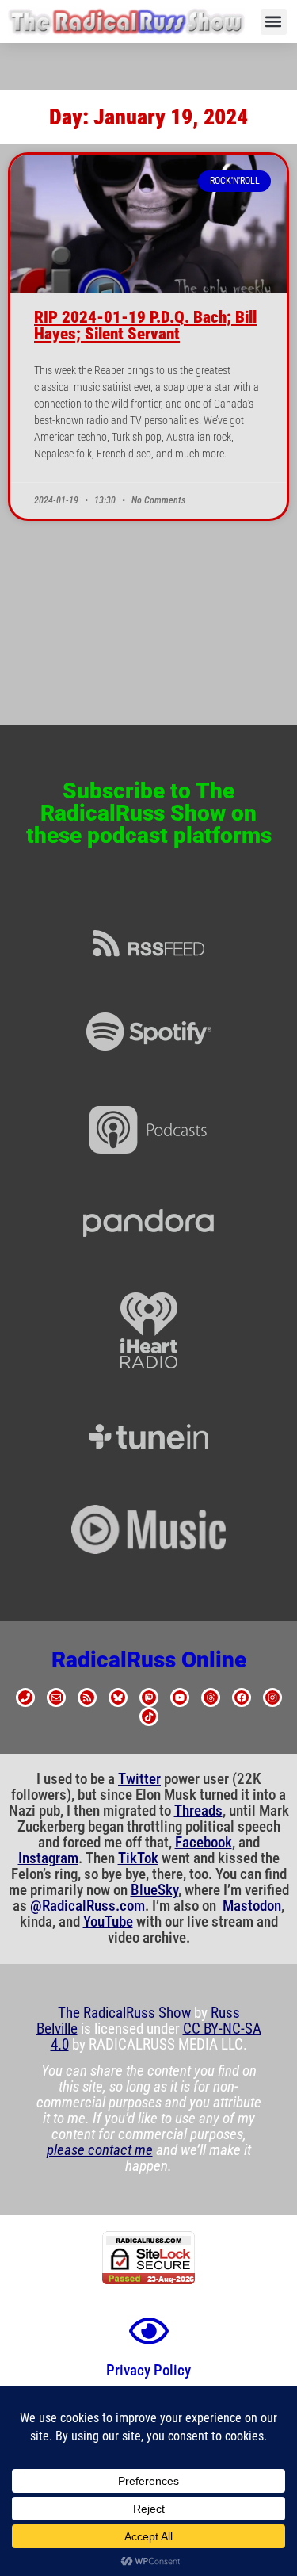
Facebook (204, 1843)
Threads (198, 1811)
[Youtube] (180, 1698)
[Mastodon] (149, 1698)
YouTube (108, 1922)
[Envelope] (56, 1698)
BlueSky (154, 1890)
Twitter (139, 1779)
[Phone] (25, 1698)
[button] (274, 22)
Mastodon (252, 1906)
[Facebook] (242, 1698)
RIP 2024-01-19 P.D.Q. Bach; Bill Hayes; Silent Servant (145, 325)
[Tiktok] (149, 1717)
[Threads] (211, 1698)
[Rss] (87, 1698)
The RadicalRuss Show (126, 2013)
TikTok (138, 1858)
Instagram (48, 1858)
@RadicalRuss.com (88, 1906)
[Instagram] (272, 1698)
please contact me (100, 2150)
